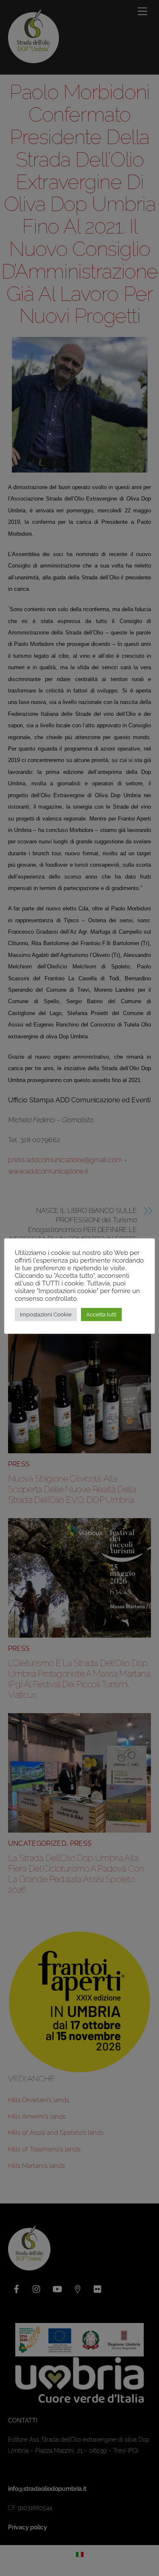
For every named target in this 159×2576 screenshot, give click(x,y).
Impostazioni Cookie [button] (46, 1314)
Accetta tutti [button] (101, 1314)
